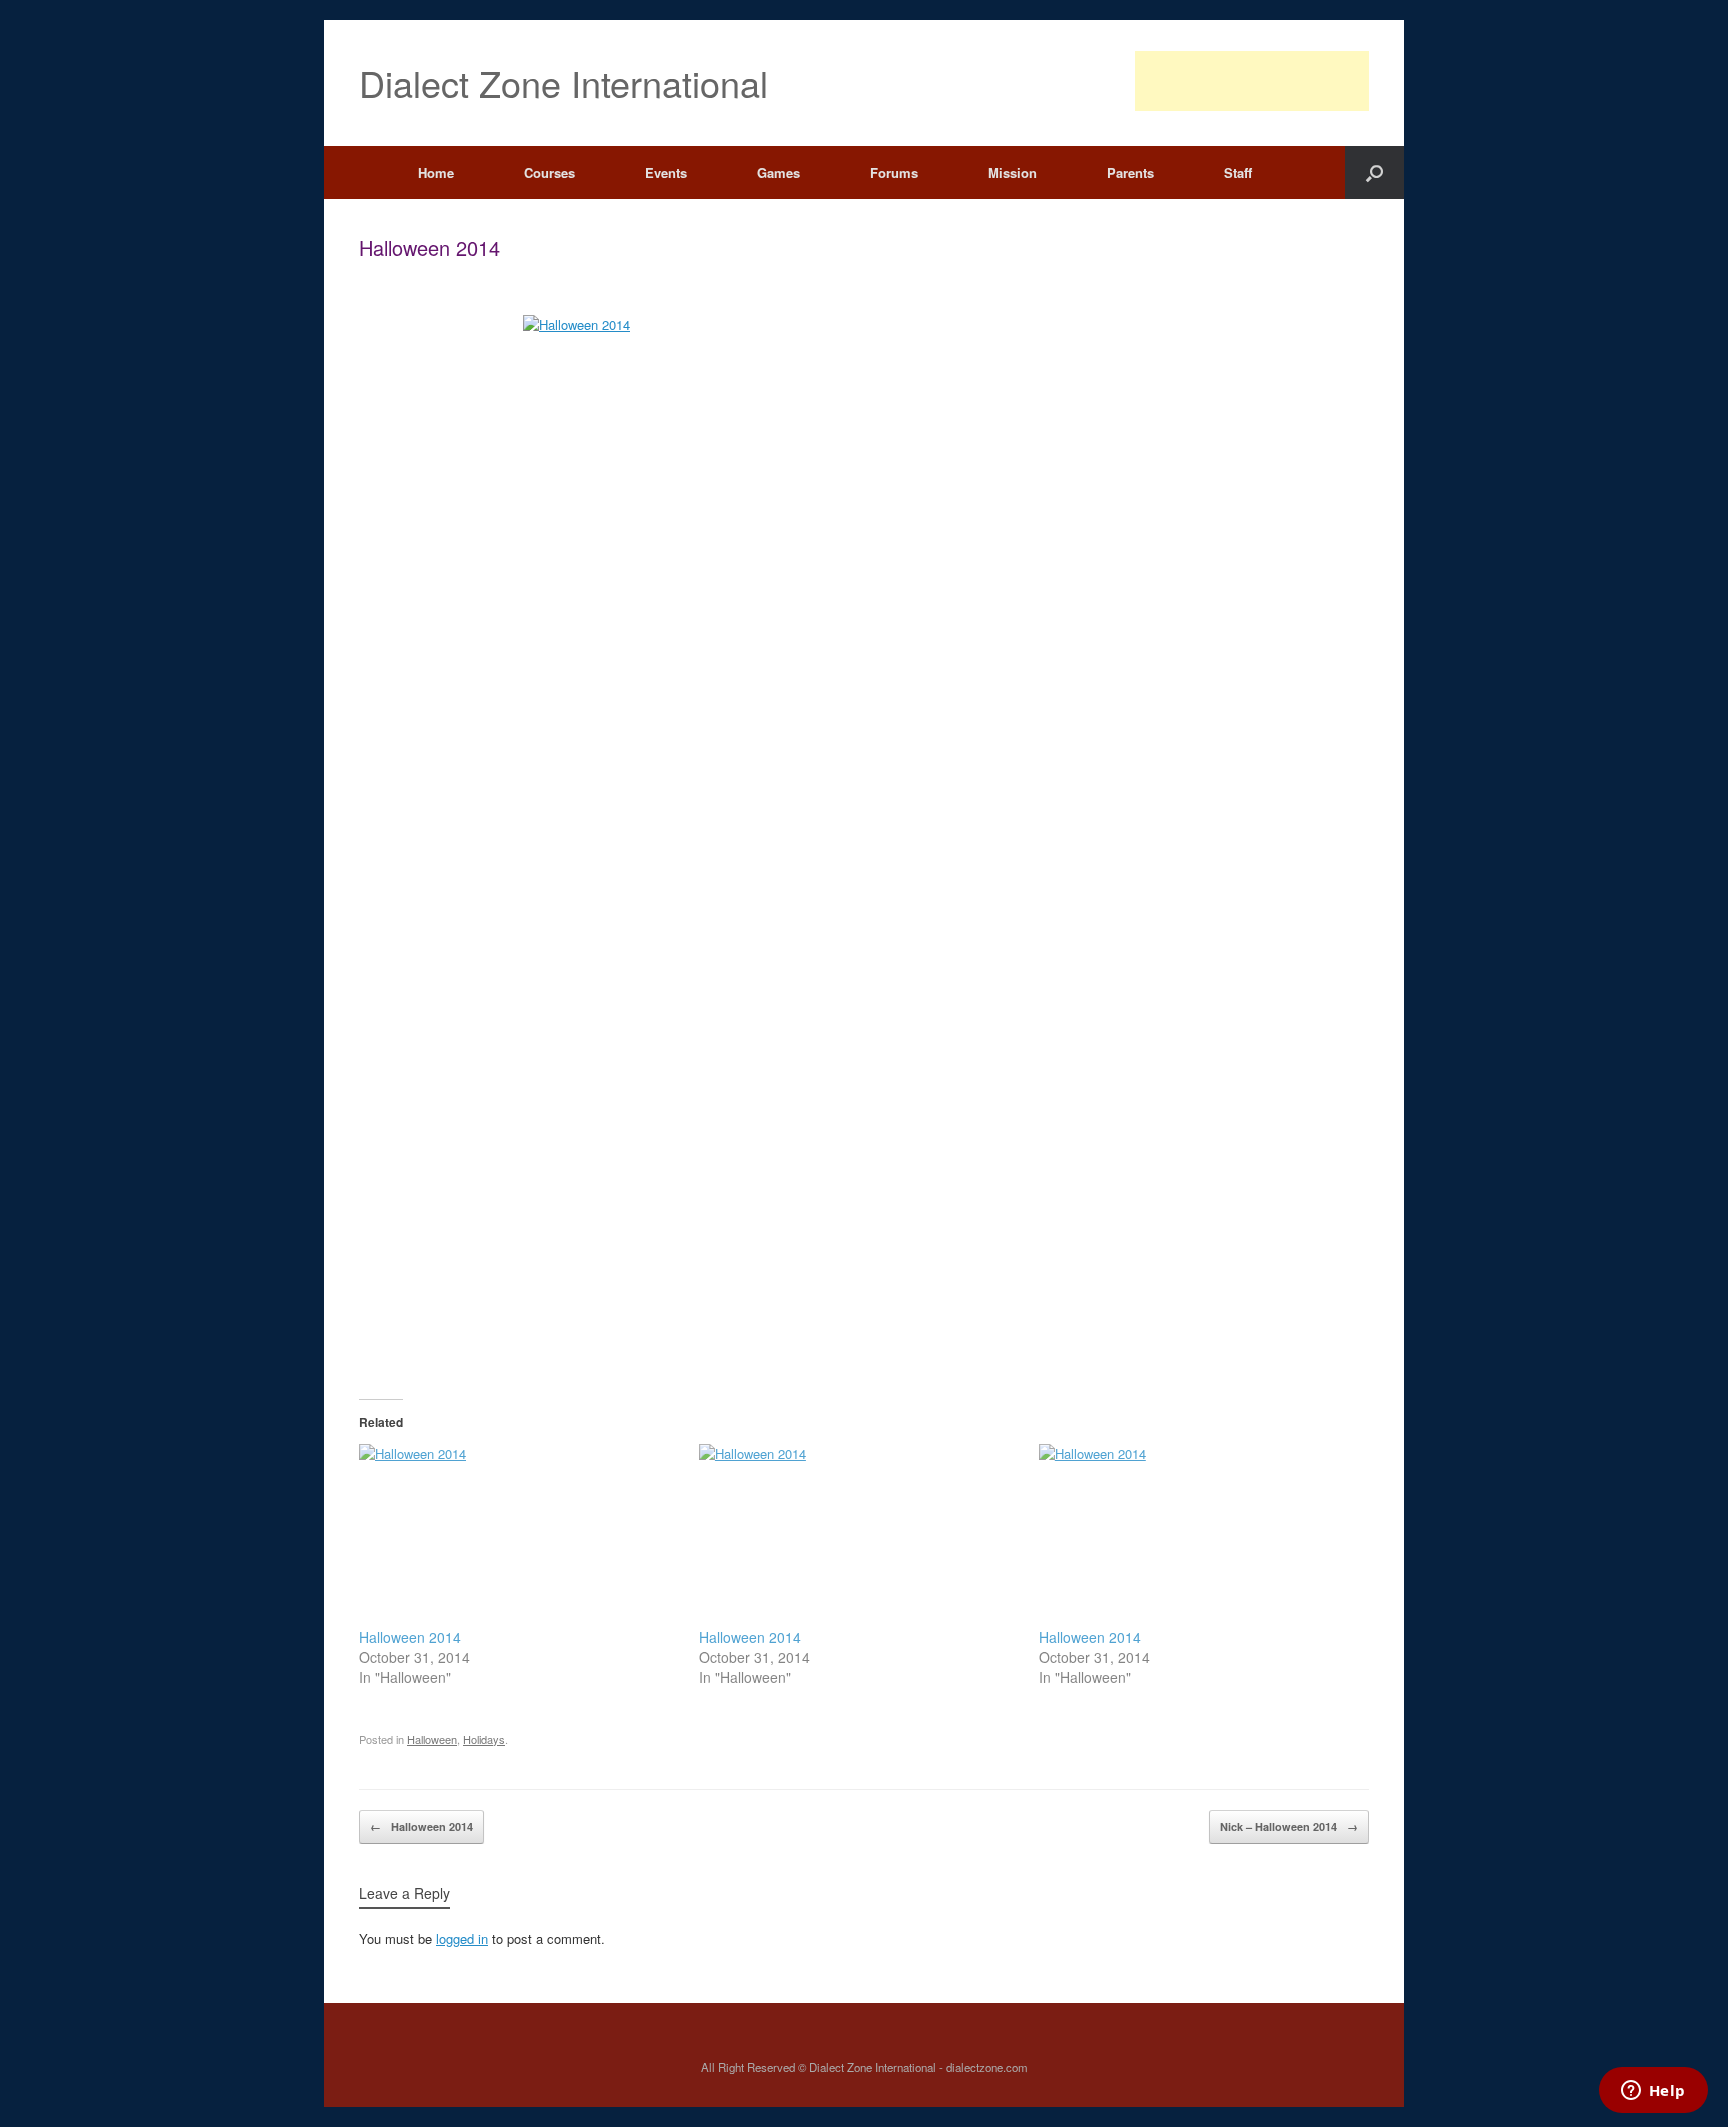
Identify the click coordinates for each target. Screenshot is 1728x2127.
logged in (462, 1938)
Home (436, 172)
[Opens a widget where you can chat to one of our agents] (1653, 2092)
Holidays (484, 1739)
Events (666, 172)
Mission (1012, 172)
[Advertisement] (1252, 81)
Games (778, 172)
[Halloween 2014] (519, 1535)
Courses (549, 172)
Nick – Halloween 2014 (1289, 1826)
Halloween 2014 (410, 1637)
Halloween (432, 1739)
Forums (894, 172)
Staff (1238, 172)
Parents (1130, 172)
